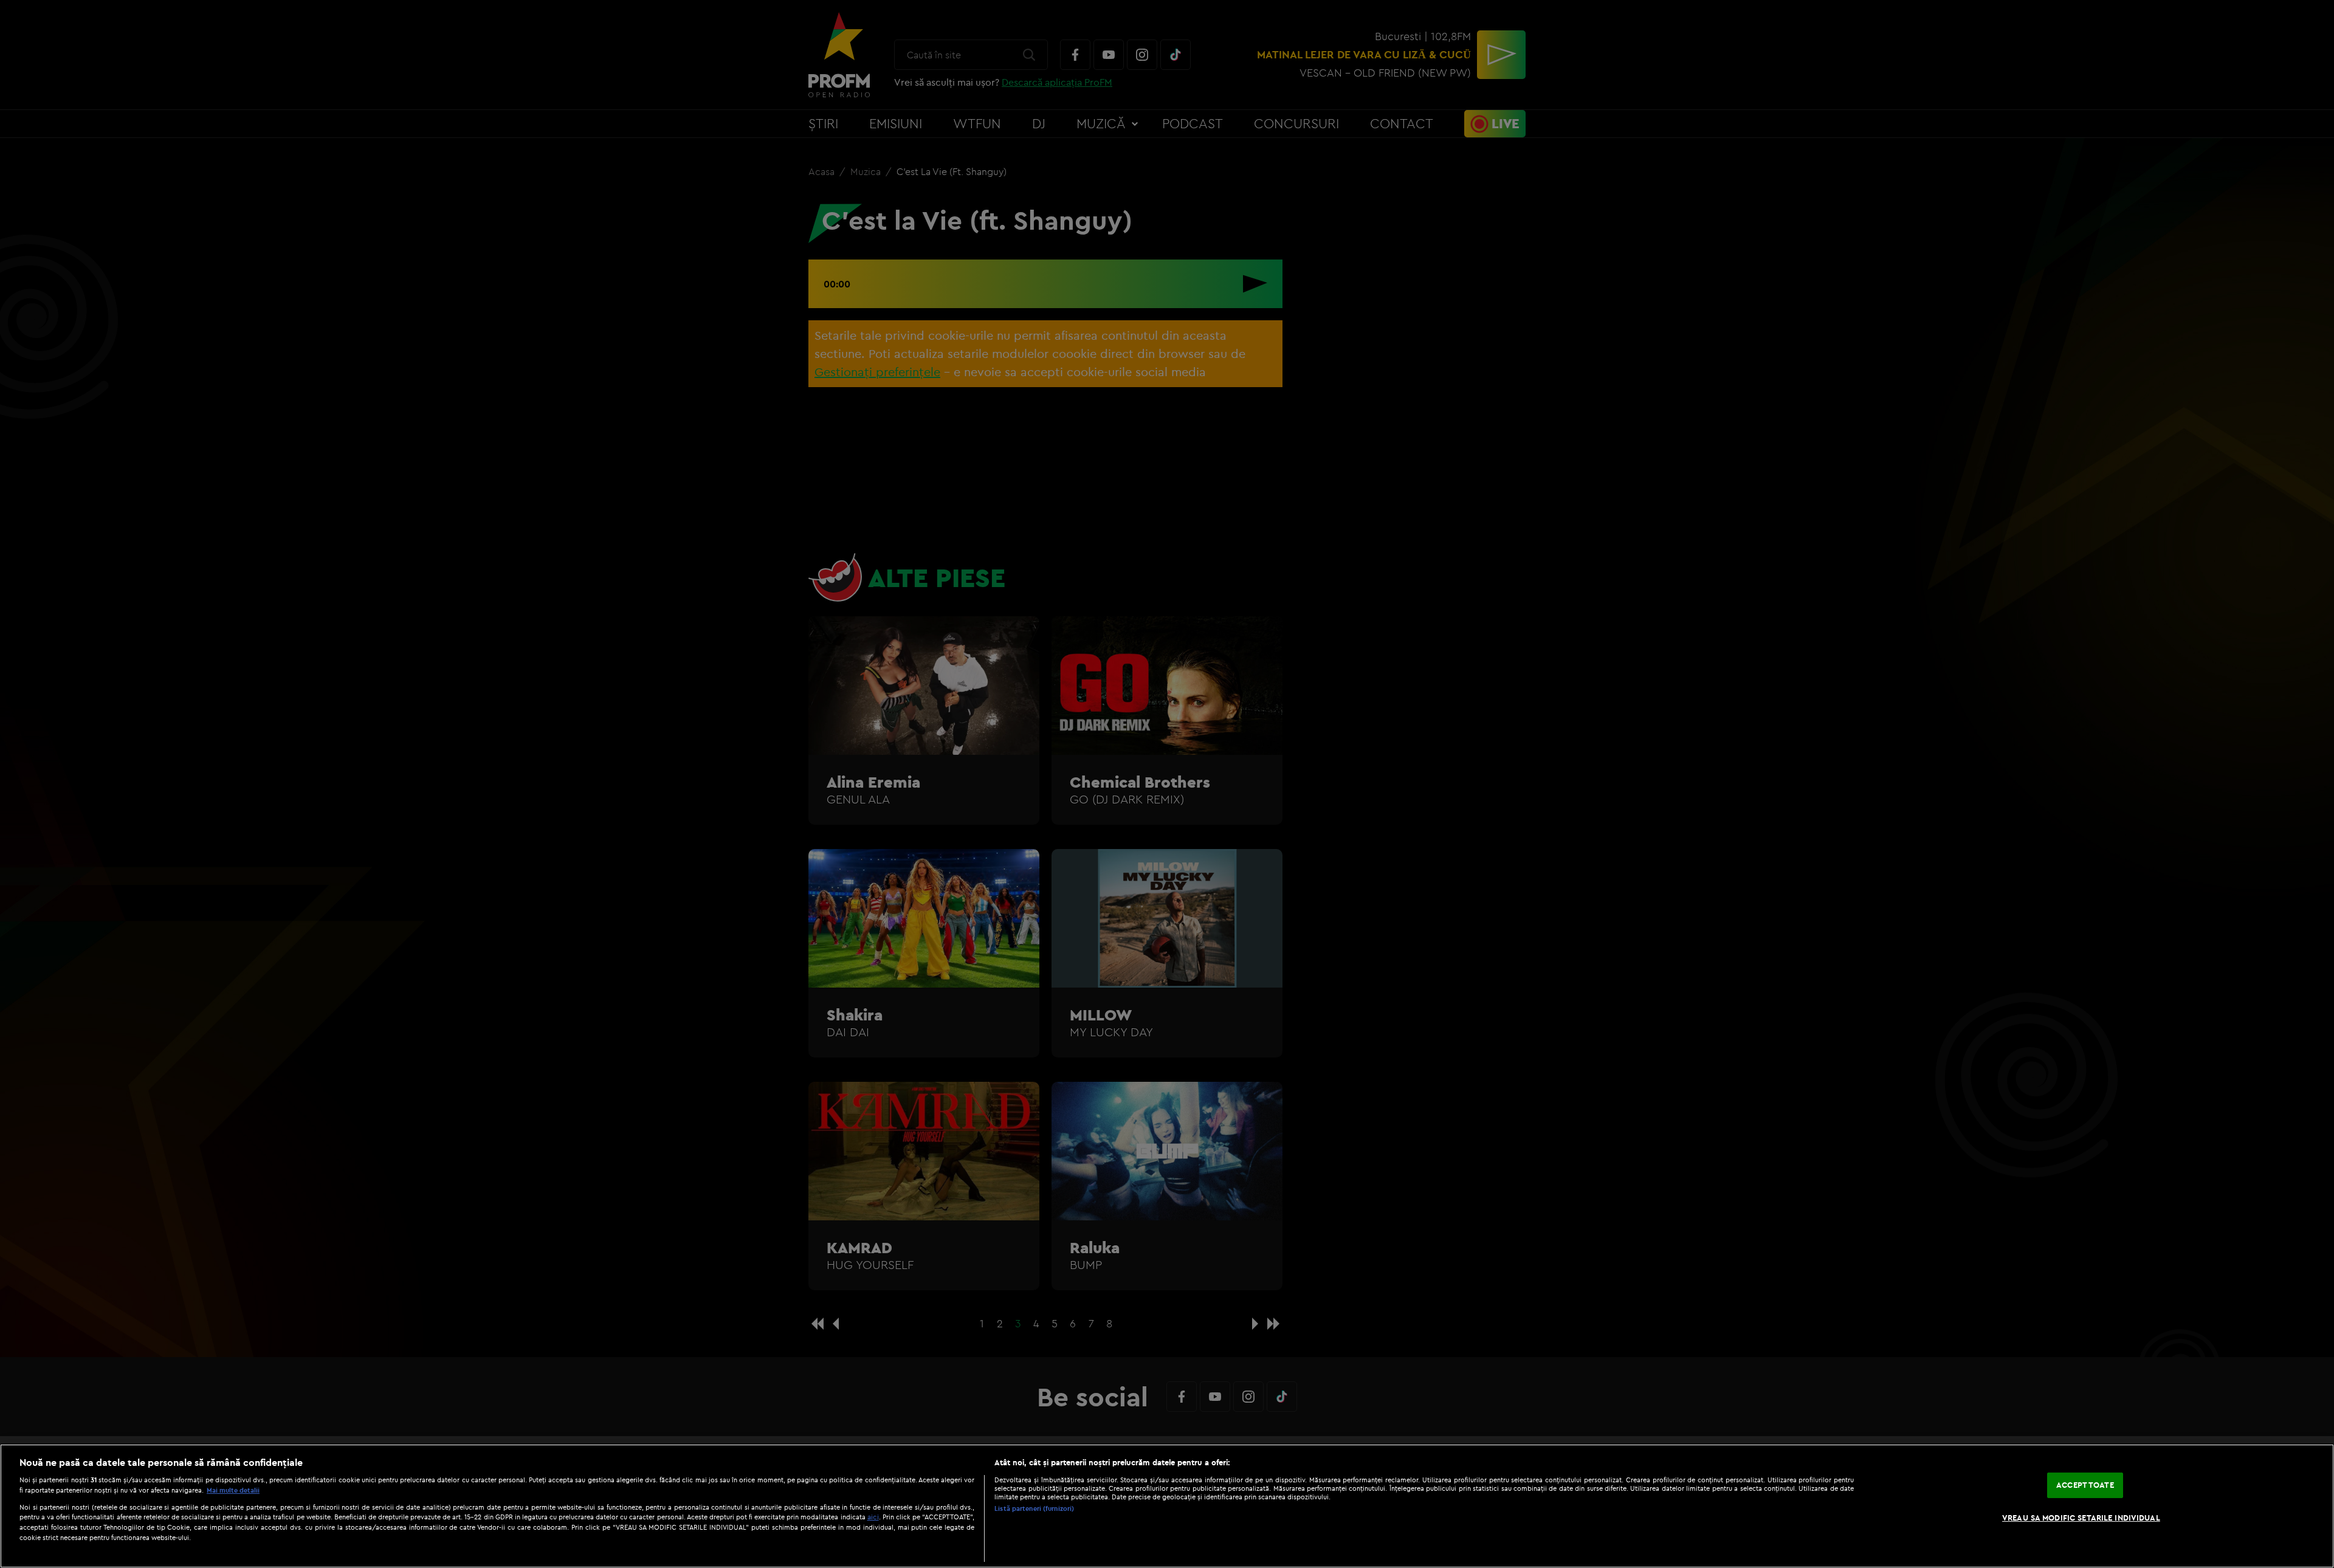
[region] (1167, 1506)
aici (873, 1517)
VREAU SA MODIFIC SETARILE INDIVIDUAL (2081, 1518)
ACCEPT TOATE (2085, 1485)
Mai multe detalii (233, 1490)
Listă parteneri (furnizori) (1034, 1508)
